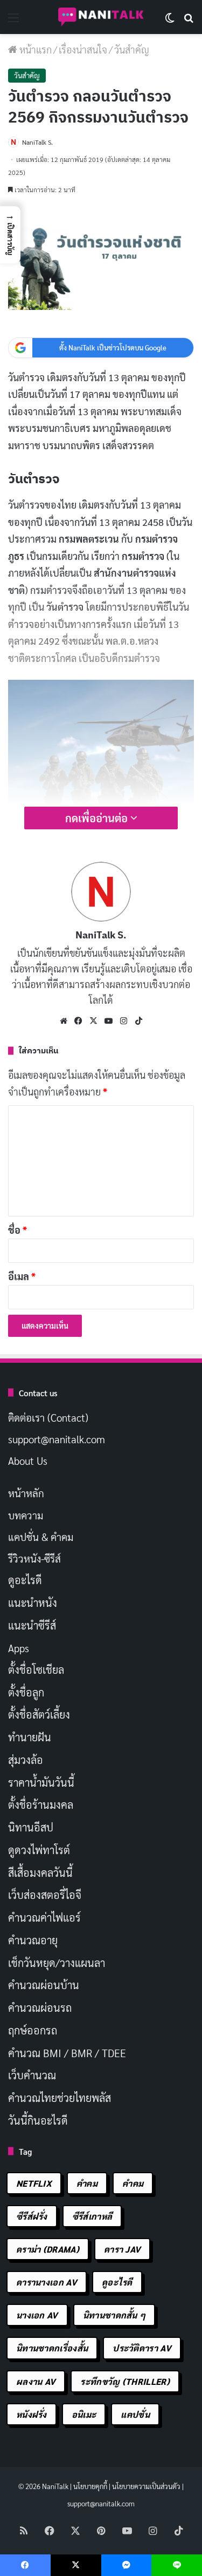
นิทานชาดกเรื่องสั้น (52, 2348)
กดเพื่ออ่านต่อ (98, 818)
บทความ (26, 1515)
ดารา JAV (122, 2249)
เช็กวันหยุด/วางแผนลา (57, 1963)
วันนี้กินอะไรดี (38, 2120)
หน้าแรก (34, 49)
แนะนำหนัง (33, 1603)
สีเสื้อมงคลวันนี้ (40, 1872)
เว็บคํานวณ (32, 2075)
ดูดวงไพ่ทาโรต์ (39, 1850)
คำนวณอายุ (33, 1940)
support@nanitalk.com (57, 1439)
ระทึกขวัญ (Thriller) (125, 2381)
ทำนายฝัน (30, 1737)
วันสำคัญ (132, 49)
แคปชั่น (135, 2414)
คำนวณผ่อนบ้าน (44, 1985)
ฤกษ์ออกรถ (33, 2030)
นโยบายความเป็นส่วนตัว (146, 2486)
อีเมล (22, 1276)
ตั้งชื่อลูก (26, 1692)
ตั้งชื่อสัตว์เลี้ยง (39, 1714)
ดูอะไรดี (25, 1580)
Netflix (34, 2183)
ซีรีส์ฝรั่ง (32, 2216)
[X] (94, 1021)
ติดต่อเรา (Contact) (48, 1417)
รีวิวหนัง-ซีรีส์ (34, 1558)
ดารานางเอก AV (47, 2282)
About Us (28, 1461)
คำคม (87, 2183)
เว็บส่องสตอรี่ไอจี (45, 1895)
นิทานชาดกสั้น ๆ (114, 2315)
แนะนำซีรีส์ (32, 1625)
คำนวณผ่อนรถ (40, 2007)
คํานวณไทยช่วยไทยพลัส (60, 2098)
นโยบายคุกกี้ (90, 2486)
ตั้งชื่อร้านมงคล (41, 1804)
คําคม (133, 2183)
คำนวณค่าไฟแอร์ (44, 1917)
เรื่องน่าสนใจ (83, 49)
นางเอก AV (37, 2315)
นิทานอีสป (31, 1827)
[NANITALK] (101, 17)
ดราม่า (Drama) (48, 2249)
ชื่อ (18, 1230)
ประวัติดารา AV (142, 2348)
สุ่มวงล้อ (26, 1760)
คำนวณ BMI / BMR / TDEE (67, 2053)
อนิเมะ (84, 2414)
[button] (10, 235)
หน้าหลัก (26, 1493)
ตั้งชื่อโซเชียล (36, 1669)
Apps (19, 1648)
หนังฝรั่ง (32, 2414)
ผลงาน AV (36, 2381)
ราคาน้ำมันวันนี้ (41, 1782)
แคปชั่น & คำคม (41, 1537)
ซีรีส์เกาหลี (92, 2216)
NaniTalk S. (37, 142)
